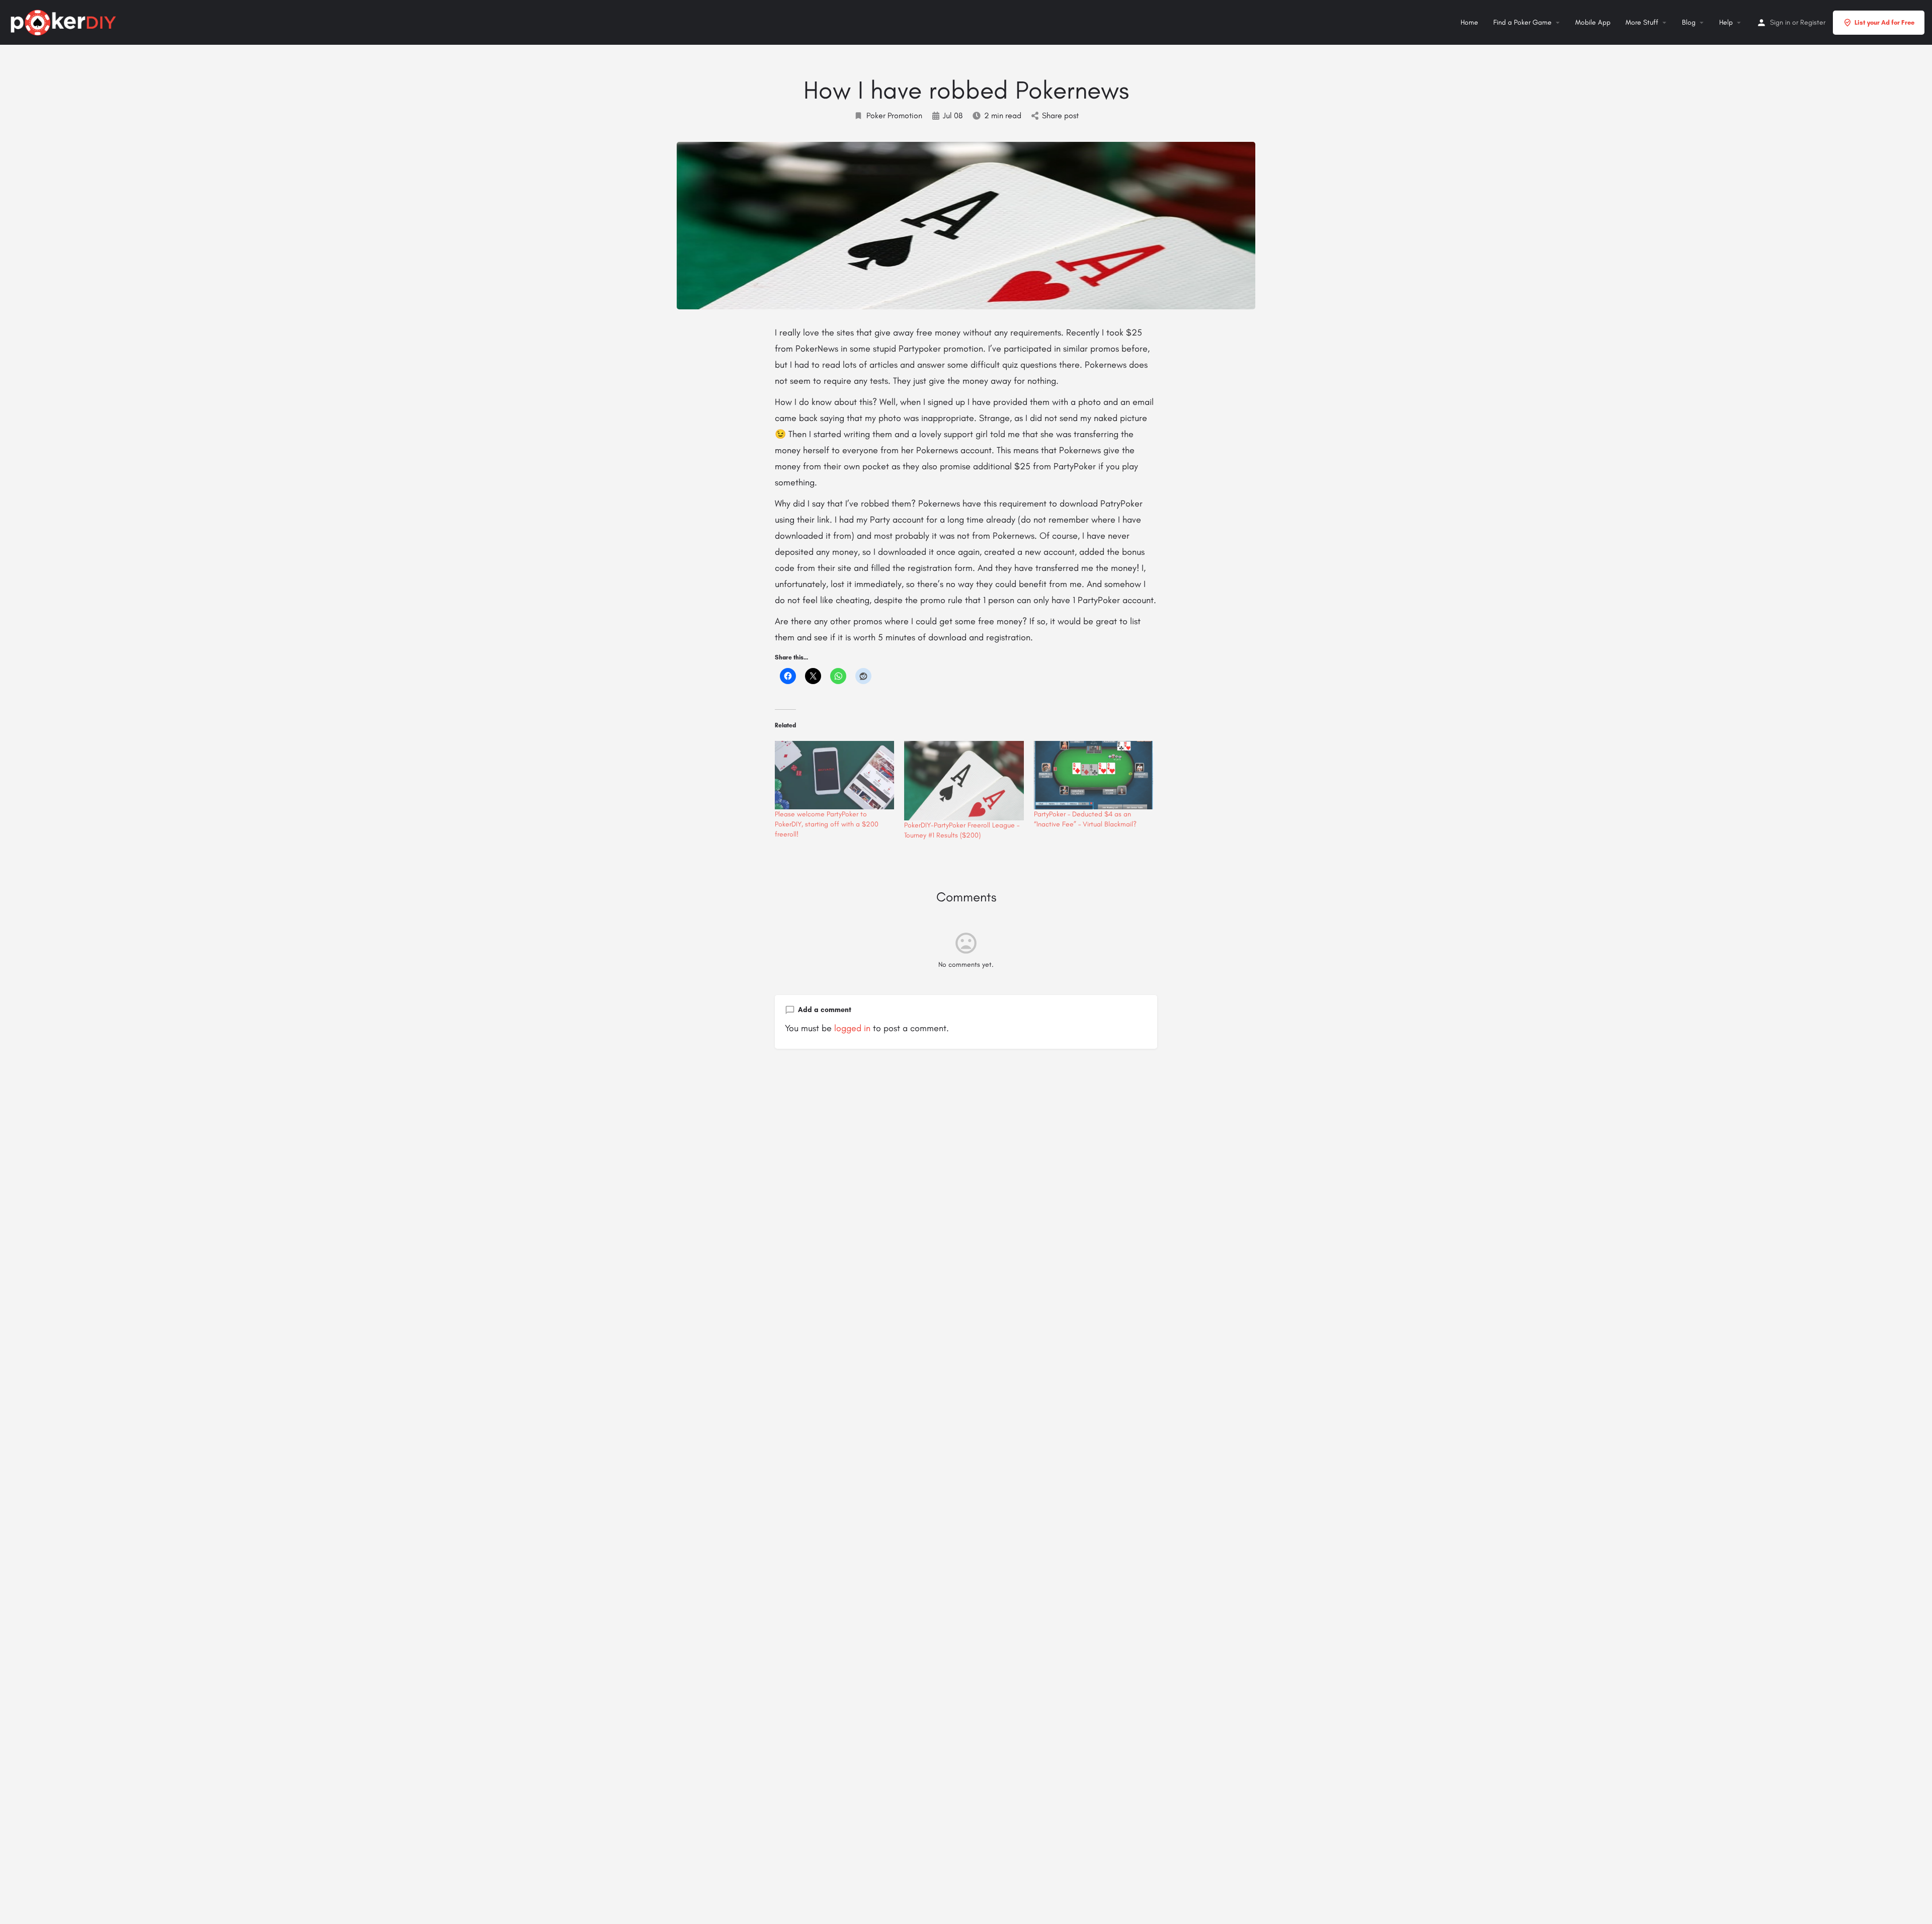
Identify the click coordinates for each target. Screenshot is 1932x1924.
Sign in (1780, 22)
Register (1813, 22)
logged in (852, 1028)
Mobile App (1593, 22)
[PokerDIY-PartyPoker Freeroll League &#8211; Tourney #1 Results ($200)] (964, 781)
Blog (1689, 22)
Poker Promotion (894, 115)
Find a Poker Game (1522, 22)
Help (1726, 22)
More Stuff (1642, 22)
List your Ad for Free (1884, 22)
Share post (1060, 115)
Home (1469, 22)
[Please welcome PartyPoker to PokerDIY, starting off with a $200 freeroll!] (834, 775)
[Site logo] (65, 21)
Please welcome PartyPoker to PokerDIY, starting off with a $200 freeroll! (827, 824)
